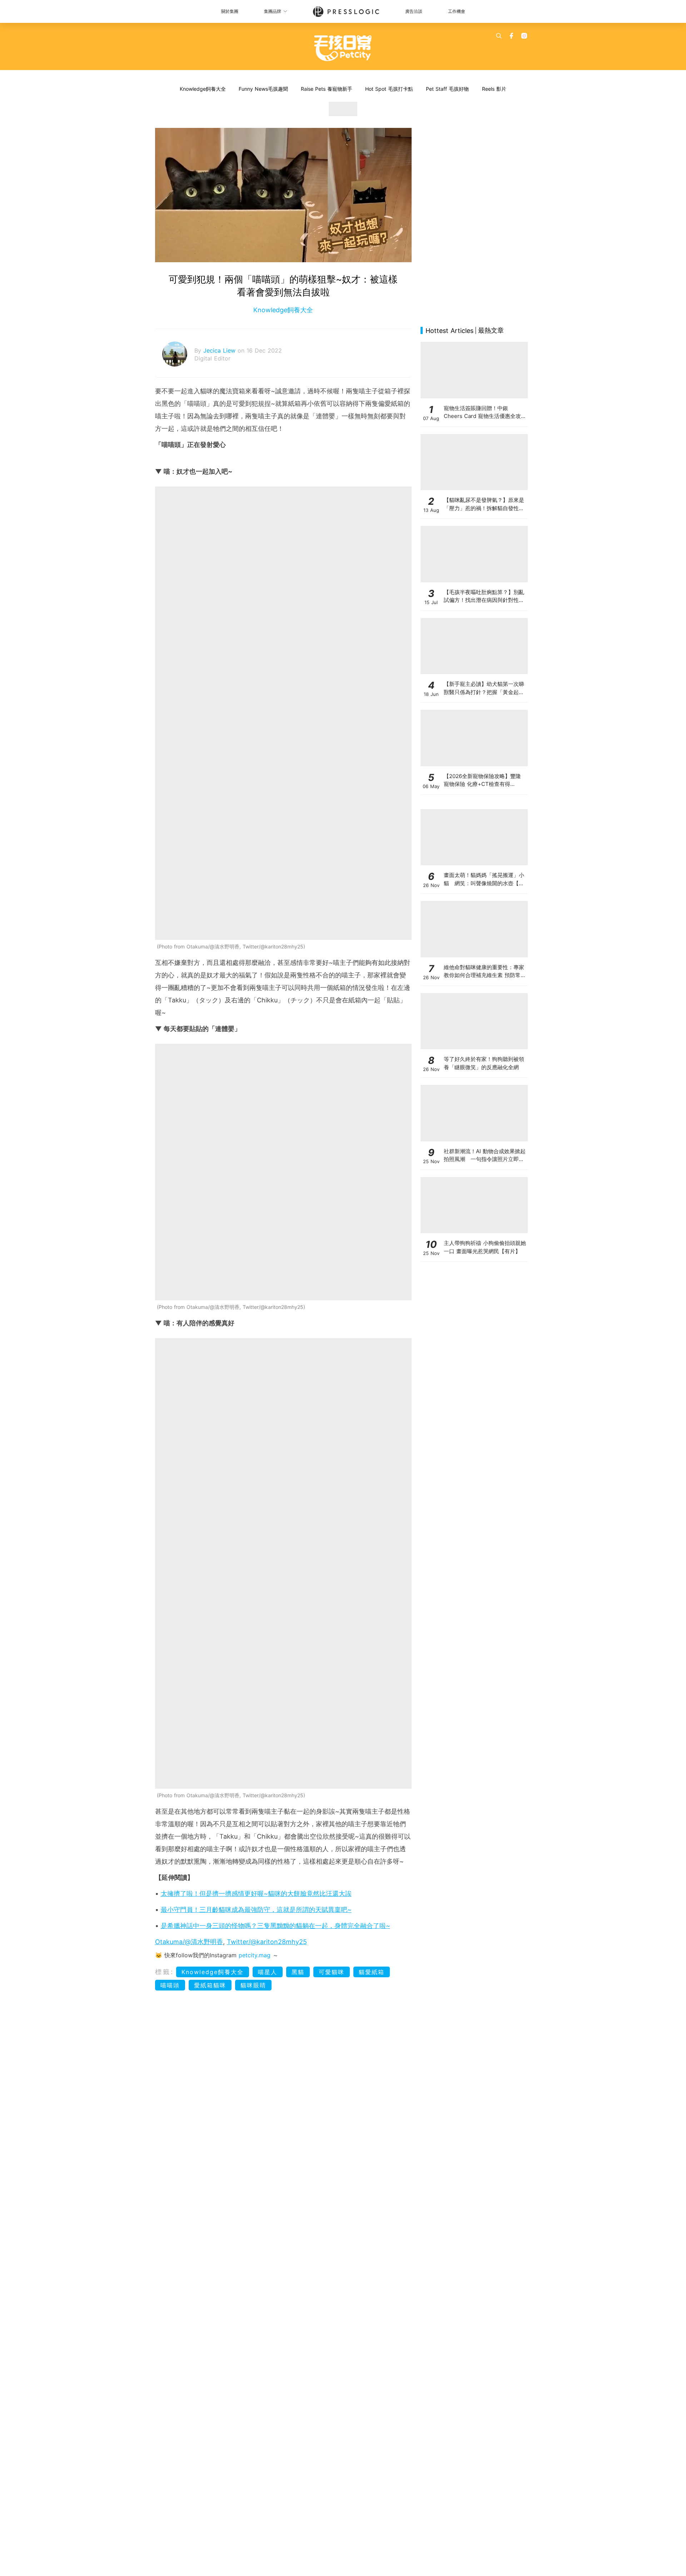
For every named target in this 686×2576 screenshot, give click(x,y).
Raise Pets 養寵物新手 (327, 89)
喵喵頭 (170, 1985)
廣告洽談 (414, 11)
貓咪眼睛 (253, 1985)
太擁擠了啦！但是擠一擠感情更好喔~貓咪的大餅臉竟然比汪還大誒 (256, 1894)
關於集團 (230, 11)
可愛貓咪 (332, 1972)
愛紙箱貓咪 (210, 1985)
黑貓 (298, 1972)
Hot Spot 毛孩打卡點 (389, 89)
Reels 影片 (494, 89)
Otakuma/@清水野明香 (189, 1942)
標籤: (165, 1972)
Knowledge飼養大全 (203, 89)
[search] (499, 36)
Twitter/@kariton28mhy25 (267, 1942)
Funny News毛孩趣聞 (263, 89)
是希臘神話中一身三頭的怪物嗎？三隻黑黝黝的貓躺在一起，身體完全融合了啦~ (275, 1926)
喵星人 (268, 1972)
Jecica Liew (220, 350)
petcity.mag (255, 1955)
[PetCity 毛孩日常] (343, 48)
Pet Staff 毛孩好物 (447, 89)
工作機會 (457, 11)
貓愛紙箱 (372, 1972)
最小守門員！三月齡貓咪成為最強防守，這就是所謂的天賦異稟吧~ (256, 1910)
